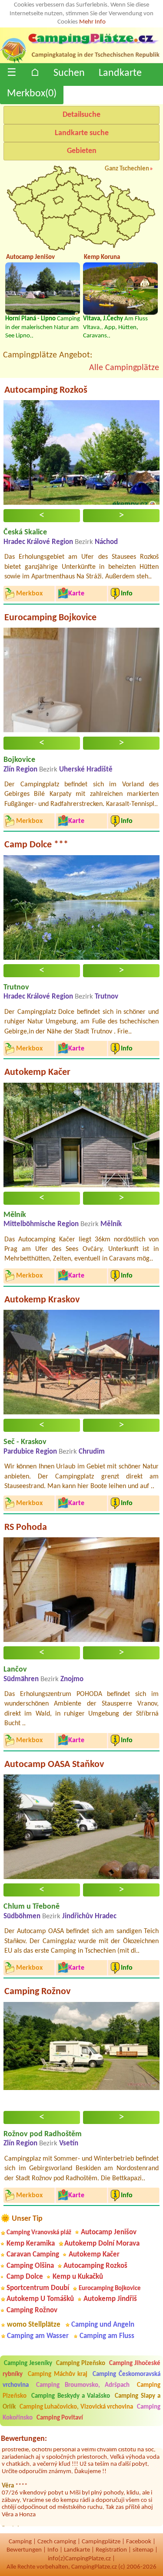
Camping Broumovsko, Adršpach (83, 2385)
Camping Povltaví (60, 2418)
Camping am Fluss (107, 2336)
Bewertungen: (24, 2439)
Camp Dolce (25, 2277)
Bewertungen (24, 2550)
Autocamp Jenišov (109, 2232)
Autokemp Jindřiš (110, 2299)
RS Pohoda (26, 1528)
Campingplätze (101, 2542)
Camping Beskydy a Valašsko (71, 2396)
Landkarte (120, 73)
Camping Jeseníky (28, 2364)
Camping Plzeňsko (81, 2364)
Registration (111, 2550)
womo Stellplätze (34, 2325)
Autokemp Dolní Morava (102, 2244)
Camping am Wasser (38, 2336)
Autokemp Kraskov (42, 1300)
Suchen (69, 73)
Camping (20, 2542)
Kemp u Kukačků (78, 2277)
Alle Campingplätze (124, 368)
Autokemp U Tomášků (40, 2299)
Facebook (139, 2542)
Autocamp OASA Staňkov (54, 1765)
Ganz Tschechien (127, 169)
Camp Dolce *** (36, 845)
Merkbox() (32, 94)
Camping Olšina (30, 2266)
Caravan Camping (33, 2255)
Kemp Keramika (31, 2244)
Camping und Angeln (103, 2325)
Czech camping (57, 2542)
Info (53, 2550)
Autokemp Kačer (37, 1072)
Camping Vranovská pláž (39, 2233)
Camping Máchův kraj (58, 2374)
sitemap (143, 2550)
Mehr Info (92, 22)
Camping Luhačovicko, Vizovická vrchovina (76, 2407)
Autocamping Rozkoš (46, 390)
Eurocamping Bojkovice (50, 618)
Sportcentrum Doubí (38, 2288)
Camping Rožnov (37, 1992)
